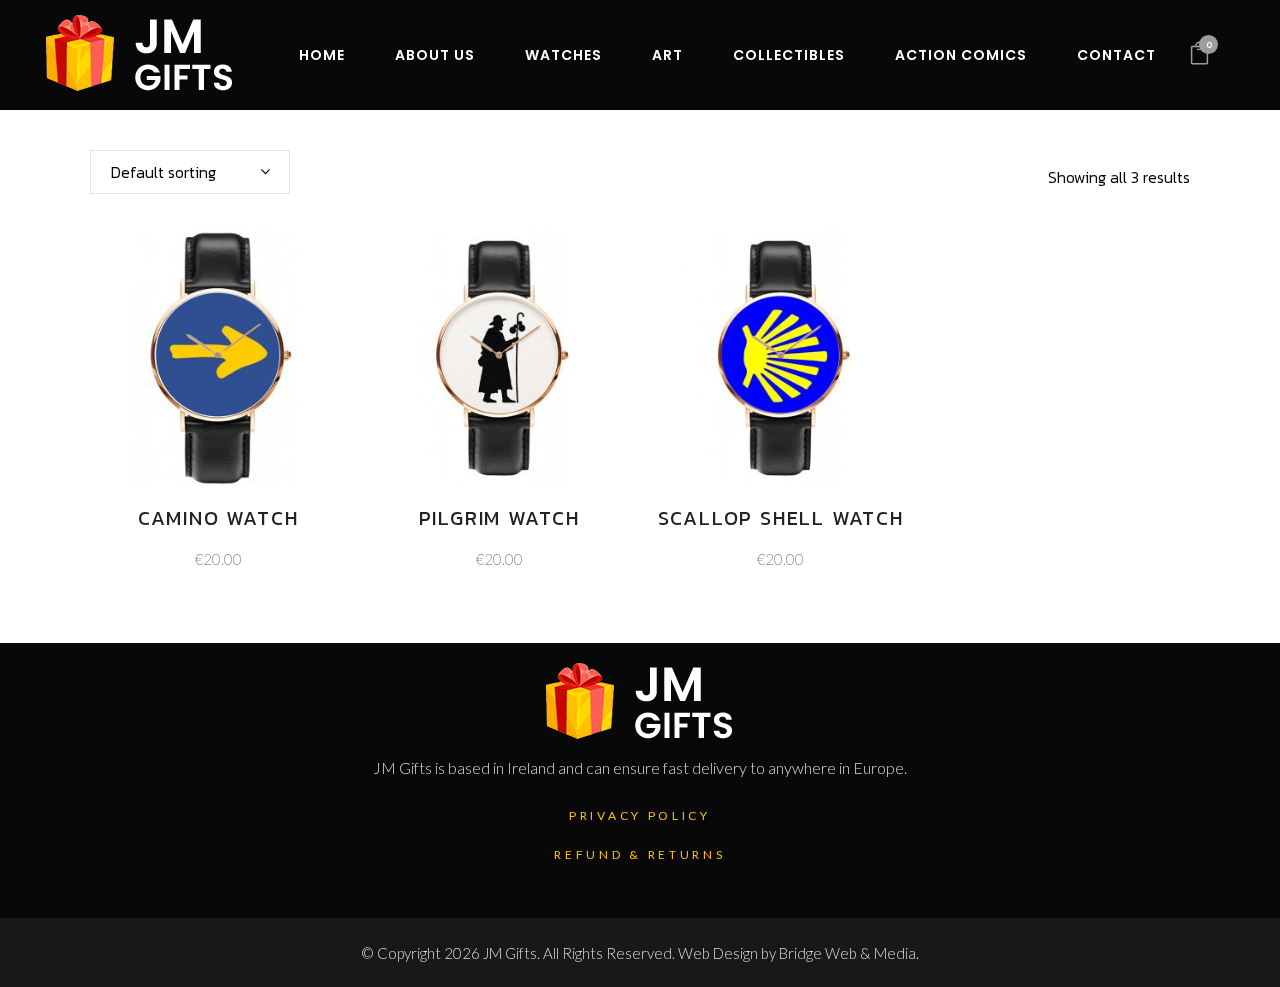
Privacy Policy (640, 815)
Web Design (718, 953)
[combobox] (190, 172)
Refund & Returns (639, 854)
